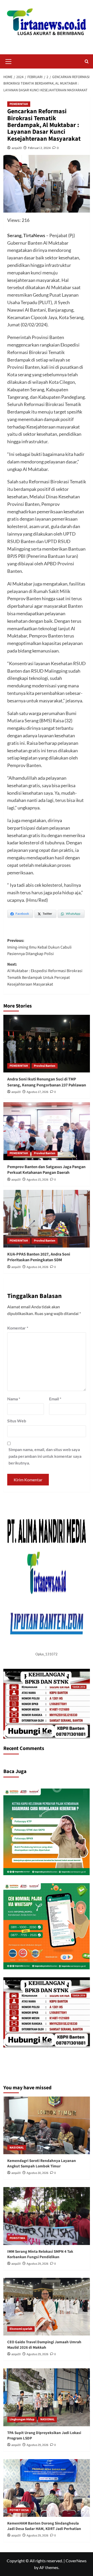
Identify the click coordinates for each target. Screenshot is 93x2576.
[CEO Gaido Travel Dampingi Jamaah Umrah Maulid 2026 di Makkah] (47, 2307)
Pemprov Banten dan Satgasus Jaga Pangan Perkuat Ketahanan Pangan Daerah (46, 1170)
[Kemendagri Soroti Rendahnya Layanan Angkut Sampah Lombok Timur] (47, 2125)
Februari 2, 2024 (39, 148)
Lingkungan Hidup (22, 2419)
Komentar (18, 1328)
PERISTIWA (17, 2238)
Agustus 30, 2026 (37, 2173)
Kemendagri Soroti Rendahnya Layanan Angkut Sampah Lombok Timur (42, 2164)
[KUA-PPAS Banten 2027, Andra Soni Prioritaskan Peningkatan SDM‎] (47, 1219)
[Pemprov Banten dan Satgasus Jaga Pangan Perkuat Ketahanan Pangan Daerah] (47, 1131)
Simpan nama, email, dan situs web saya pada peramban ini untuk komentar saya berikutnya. (45, 1456)
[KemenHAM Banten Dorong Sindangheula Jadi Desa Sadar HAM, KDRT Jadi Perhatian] (47, 2488)
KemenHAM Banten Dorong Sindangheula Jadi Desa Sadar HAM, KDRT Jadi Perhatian (44, 2526)
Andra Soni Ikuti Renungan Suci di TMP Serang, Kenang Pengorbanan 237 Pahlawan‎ (47, 1082)
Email (55, 1399)
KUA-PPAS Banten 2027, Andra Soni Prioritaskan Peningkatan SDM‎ (39, 1257)
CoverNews (76, 2561)
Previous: (39, 947)
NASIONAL (17, 2148)
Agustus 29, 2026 (37, 2264)
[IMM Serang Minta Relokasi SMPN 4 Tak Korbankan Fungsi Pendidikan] (47, 2216)
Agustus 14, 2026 (37, 1267)
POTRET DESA (19, 2510)
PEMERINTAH (19, 104)
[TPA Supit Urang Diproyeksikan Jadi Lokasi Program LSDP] (47, 2397)
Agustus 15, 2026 (37, 1180)
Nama (14, 1399)
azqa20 (17, 148)
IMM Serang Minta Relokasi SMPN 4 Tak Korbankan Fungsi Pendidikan (40, 2254)
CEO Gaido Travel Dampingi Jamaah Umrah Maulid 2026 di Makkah (44, 2345)
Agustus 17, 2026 (37, 1092)
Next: (45, 974)
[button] (9, 61)
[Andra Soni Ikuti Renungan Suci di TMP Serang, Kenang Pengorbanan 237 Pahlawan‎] (47, 1044)
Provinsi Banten (45, 1066)
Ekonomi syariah (21, 2329)
